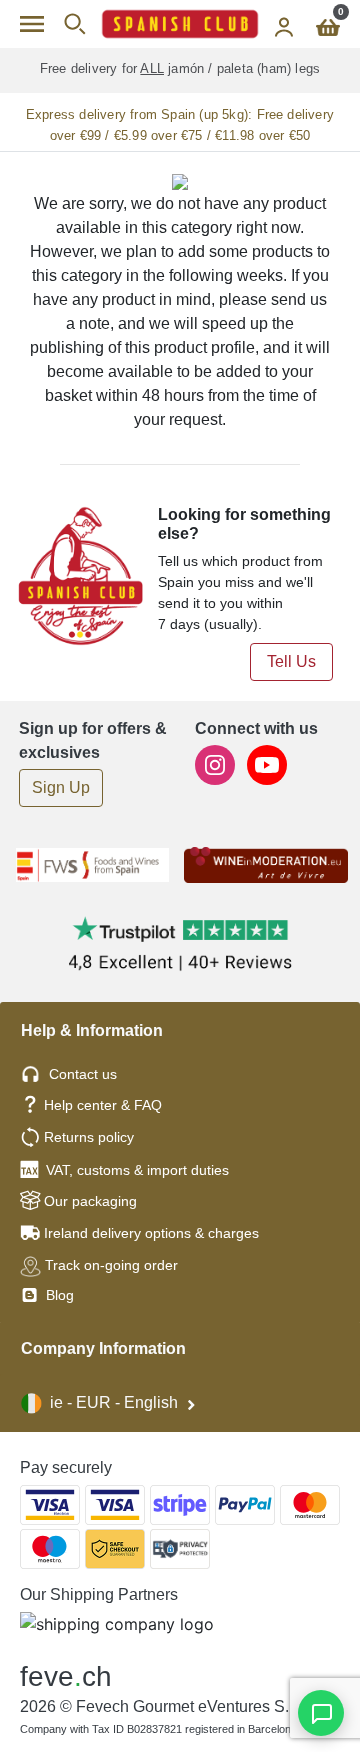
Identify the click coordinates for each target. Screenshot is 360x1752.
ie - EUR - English (114, 1402)
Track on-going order (111, 1265)
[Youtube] (267, 764)
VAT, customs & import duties (137, 1170)
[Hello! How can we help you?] (321, 1713)
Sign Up (61, 787)
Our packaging (90, 1201)
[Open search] (74, 24)
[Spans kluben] (180, 24)
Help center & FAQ (103, 1105)
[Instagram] (217, 764)
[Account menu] (284, 24)
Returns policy (89, 1137)
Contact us (83, 1074)
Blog (58, 1295)
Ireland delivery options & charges (151, 1233)
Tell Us (291, 661)
